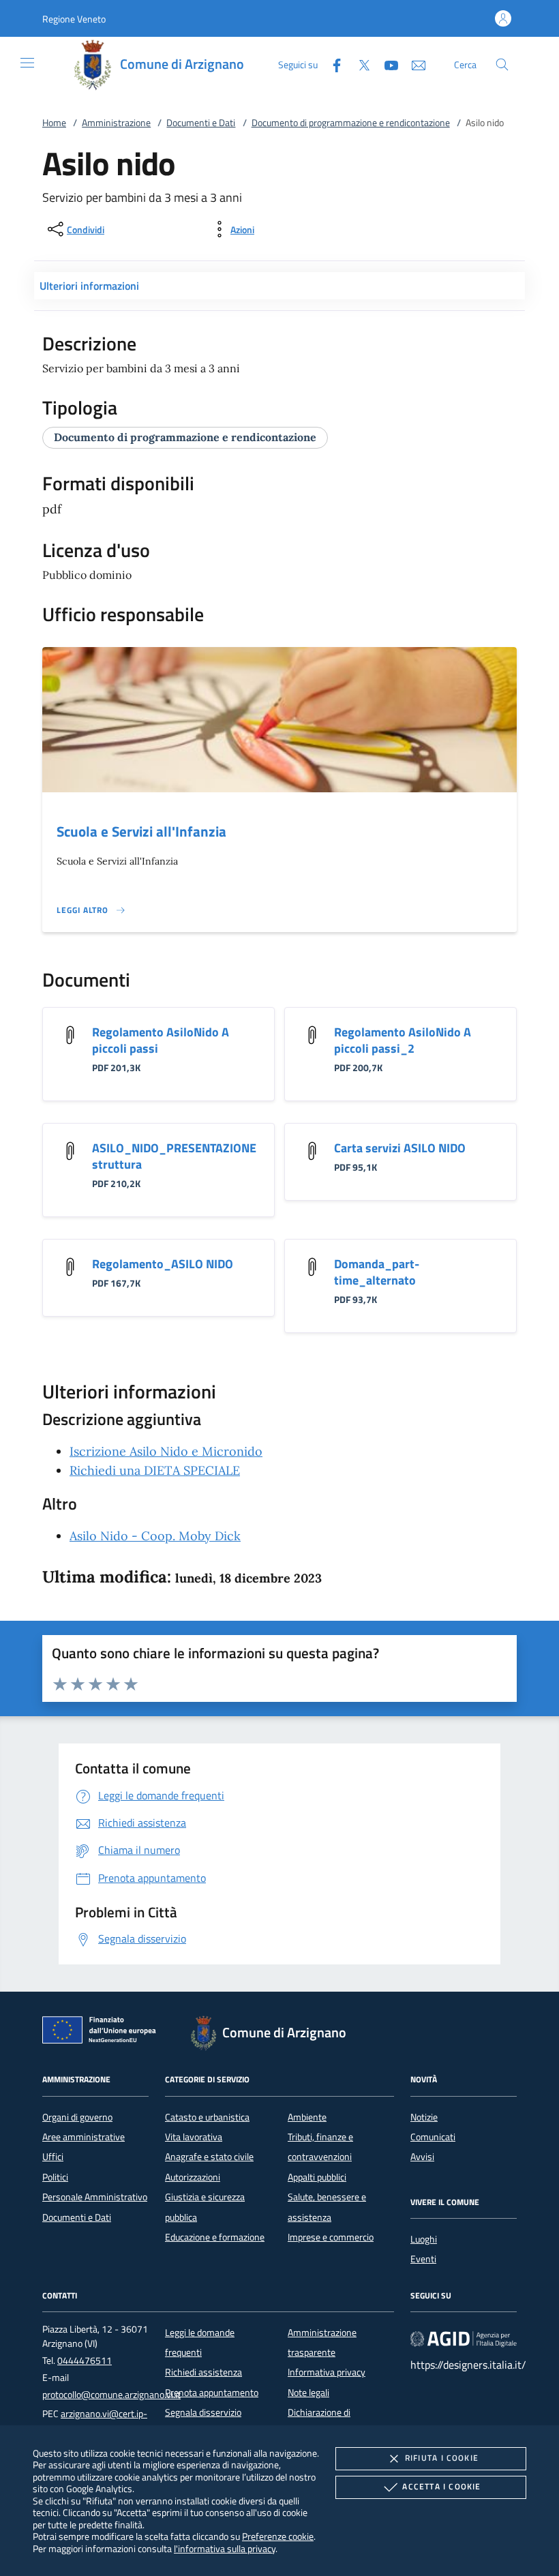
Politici (55, 2177)
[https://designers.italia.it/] (464, 2338)
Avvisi (422, 2157)
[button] (74, 19)
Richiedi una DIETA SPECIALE (155, 1470)
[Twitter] (359, 64)
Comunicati (433, 2137)
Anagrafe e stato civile (209, 2157)
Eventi (423, 2259)
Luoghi (424, 2239)
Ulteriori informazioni (89, 286)
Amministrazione (116, 123)
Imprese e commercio (331, 2237)
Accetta (441, 2486)
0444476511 (85, 2361)
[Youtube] (386, 64)
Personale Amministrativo (95, 2197)
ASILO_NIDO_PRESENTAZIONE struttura (174, 1156)
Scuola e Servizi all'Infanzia (141, 831)
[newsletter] (413, 64)
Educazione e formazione (215, 2237)
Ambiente (307, 2117)
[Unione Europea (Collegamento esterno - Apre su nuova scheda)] (103, 2033)
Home (54, 123)
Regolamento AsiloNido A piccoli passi (161, 1040)
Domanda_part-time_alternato (377, 1272)
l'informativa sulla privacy (225, 2548)
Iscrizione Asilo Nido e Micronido (166, 1451)
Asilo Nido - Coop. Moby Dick (155, 1536)
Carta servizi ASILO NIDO (400, 1148)
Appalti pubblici (317, 2177)
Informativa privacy (327, 2372)
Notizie (424, 2117)
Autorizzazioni (193, 2177)
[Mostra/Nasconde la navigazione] (27, 63)
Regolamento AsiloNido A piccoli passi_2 (403, 1040)
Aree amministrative (84, 2137)
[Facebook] (331, 64)
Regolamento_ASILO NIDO (163, 1264)
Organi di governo (77, 2117)
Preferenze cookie (278, 2536)
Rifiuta (442, 2458)
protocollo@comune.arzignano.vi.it (111, 2395)
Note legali (308, 2393)
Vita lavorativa (194, 2137)
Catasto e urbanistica (207, 2117)
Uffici (53, 2157)
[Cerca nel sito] (502, 64)
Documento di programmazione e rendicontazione (351, 123)
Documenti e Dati (201, 123)
